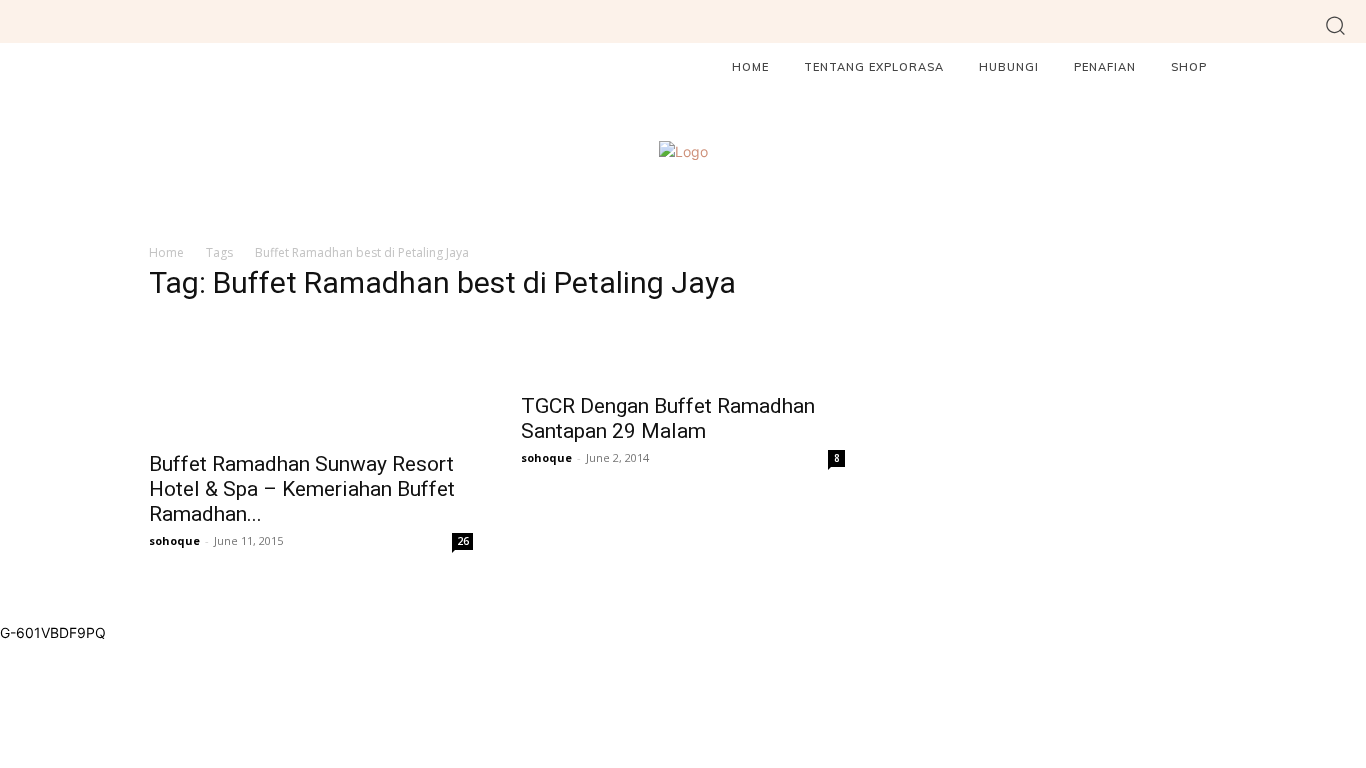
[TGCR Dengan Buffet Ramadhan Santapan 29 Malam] (683, 350)
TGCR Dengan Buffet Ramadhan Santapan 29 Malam (668, 418)
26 (463, 541)
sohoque (174, 540)
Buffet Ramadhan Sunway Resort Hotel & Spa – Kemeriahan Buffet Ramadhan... (302, 489)
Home (166, 252)
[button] (1335, 24)
